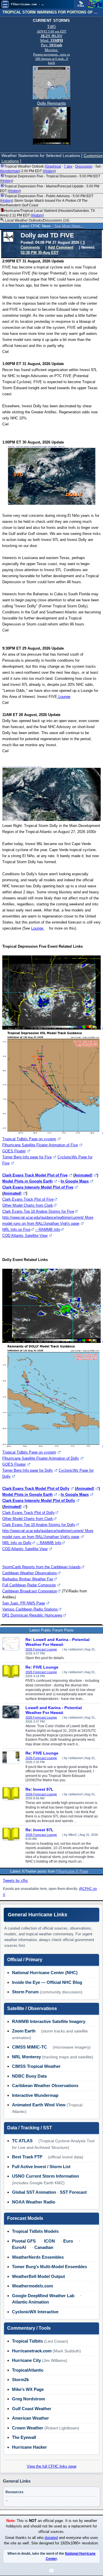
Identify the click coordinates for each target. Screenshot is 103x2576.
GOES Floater (14, 1151)
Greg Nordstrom (28, 2399)
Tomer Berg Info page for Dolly (28, 1470)
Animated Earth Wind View (39, 2105)
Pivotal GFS (24, 2241)
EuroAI (19, 2247)
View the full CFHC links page (52, 2466)
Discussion (84, 166)
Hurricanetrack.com (32, 2351)
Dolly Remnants (51, 103)
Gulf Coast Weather (32, 2409)
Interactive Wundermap (35, 2095)
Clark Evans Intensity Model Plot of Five (38, 1187)
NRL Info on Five (16, 1230)
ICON (49, 2241)
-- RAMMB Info (48, 1230)
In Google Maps (75, 1181)
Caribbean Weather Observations (30, 1573)
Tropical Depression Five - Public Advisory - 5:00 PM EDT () (47, 201)
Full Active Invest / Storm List (41, 2167)
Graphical (53, 166)
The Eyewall (24, 2437)
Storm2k (20, 2380)
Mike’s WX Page (28, 2389)
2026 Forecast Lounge (41, 1649)
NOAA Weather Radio (34, 2202)
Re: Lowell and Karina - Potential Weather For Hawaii (58, 1642)
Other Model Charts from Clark (28, 1205)
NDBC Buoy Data (29, 2076)
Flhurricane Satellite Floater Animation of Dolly (41, 1458)
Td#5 (51, 27)
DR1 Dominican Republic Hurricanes (32, 1615)
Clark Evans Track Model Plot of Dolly (36, 1488)
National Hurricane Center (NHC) (45, 1973)
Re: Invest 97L (39, 1789)
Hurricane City (26, 2360)
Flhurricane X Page (72, 1871)
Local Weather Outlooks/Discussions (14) (37, 220)
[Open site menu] (5, 4)
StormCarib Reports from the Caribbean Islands (41, 1567)
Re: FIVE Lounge (42, 1667)
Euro (68, 2241)
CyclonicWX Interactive (35, 2312)
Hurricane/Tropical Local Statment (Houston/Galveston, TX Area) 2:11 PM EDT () (47, 213)
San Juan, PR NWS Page (24, 1603)
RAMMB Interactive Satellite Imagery (49, 2021)
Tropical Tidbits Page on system (29, 1139)
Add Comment (61, 247)
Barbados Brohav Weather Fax (28, 1579)
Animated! (83, 1175)
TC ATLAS (22, 2141)
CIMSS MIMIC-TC (29, 2047)
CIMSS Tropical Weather (36, 2066)
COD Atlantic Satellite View (25, 1236)
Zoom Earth (24, 2031)
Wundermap (10, 171)
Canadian (44, 2247)
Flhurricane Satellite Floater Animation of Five (40, 1145)
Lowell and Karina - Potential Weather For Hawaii (54, 1710)
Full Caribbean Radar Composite (29, 1585)
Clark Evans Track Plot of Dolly (28, 1513)
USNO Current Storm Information (45, 2176)
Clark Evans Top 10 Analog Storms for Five (38, 1211)
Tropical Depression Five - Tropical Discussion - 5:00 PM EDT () (50, 178)
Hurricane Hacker (29, 2447)
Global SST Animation (34, 2192)
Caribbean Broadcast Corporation (30, 1591)
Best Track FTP (27, 2157)
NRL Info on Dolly (17, 1543)
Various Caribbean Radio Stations (30, 1609)
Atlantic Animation (30, 2302)
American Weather (30, 2418)
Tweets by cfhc (15, 1881)
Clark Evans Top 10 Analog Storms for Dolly (39, 1525)
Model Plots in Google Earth (27, 1181)
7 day (68, 166)
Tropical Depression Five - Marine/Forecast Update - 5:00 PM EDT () (50, 189)
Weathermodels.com (32, 2286)
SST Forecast (73, 2192)
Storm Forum (25, 1992)
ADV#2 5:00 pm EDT (52, 31)
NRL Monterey (26, 2057)
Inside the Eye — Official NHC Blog (47, 1982)
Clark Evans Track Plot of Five (28, 1199)
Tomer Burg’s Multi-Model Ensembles (49, 2267)
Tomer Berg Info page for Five (27, 1157)
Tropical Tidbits (27, 2341)
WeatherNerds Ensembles (38, 2257)
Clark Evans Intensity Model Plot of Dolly (39, 1501)
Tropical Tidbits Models (35, 2231)
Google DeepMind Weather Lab (43, 2296)
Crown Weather (28, 2428)
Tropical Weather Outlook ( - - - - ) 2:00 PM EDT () (51, 169)
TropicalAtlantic (28, 2370)
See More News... (69, 226)
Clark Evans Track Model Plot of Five (35, 1175)
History (49, 171)
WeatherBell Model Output (38, 2276)
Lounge (64, 697)
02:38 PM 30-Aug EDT (40, 253)
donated (51, 2538)
